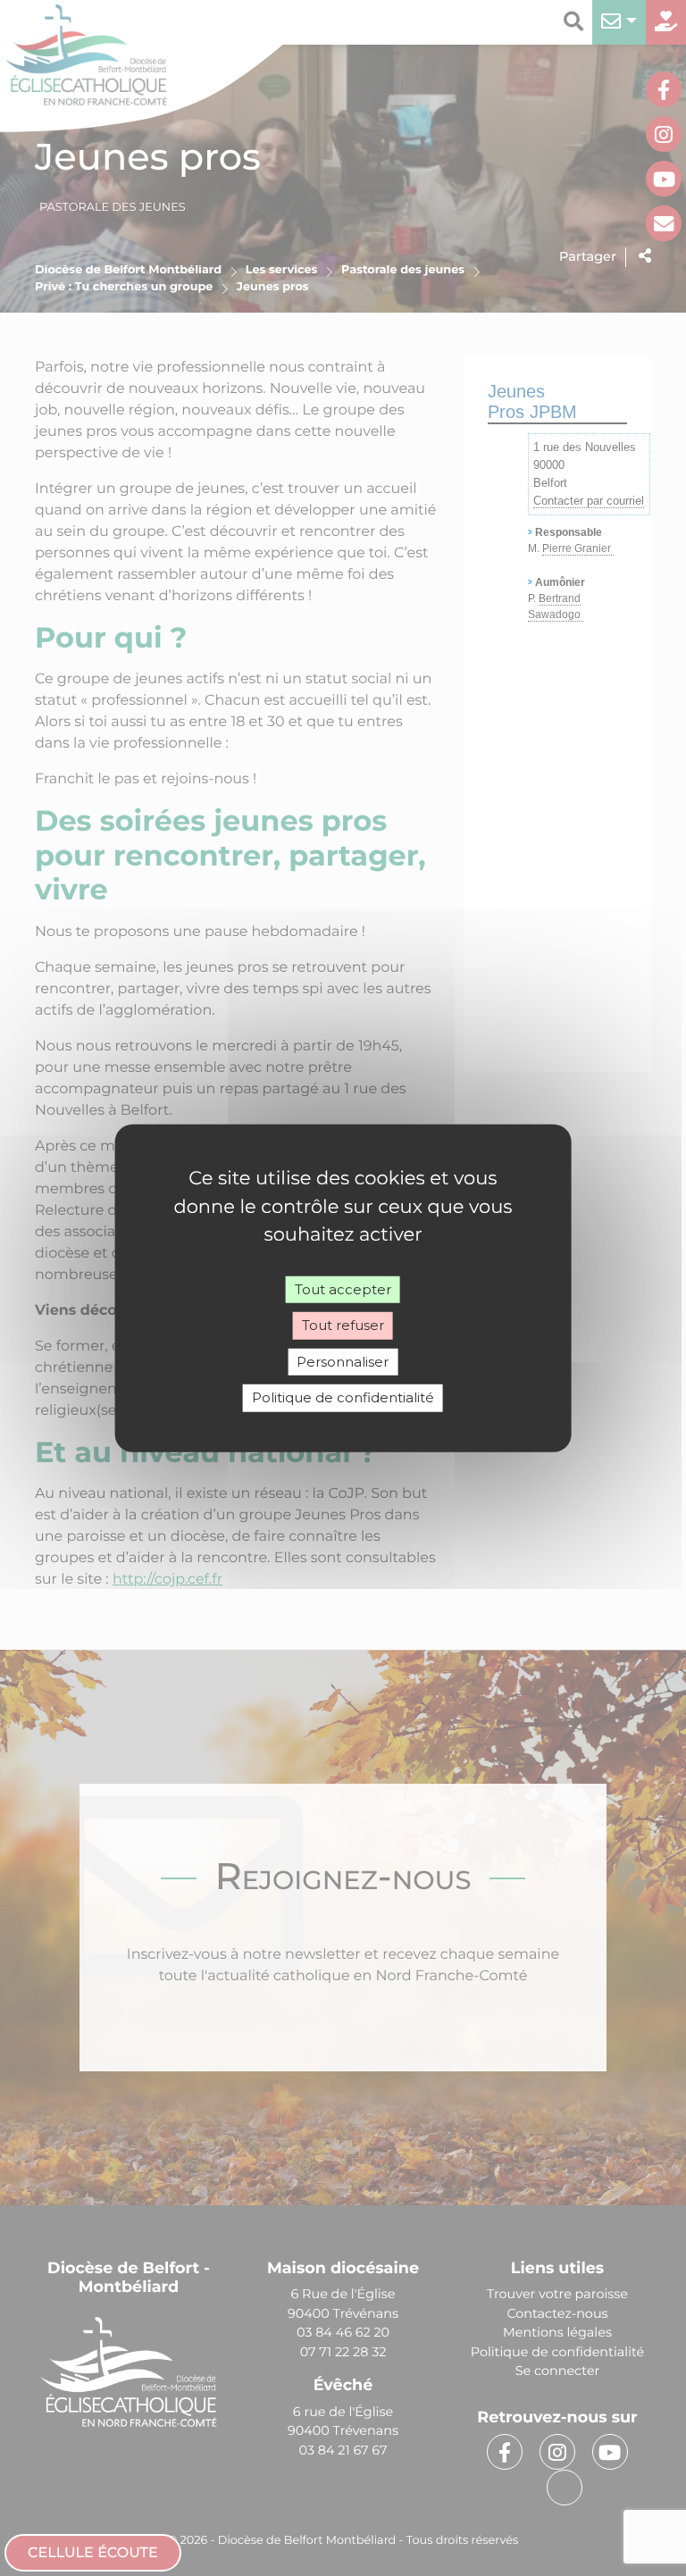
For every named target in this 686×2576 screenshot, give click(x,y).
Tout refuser (343, 1325)
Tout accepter (343, 1288)
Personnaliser (343, 1361)
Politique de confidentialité (343, 1397)
